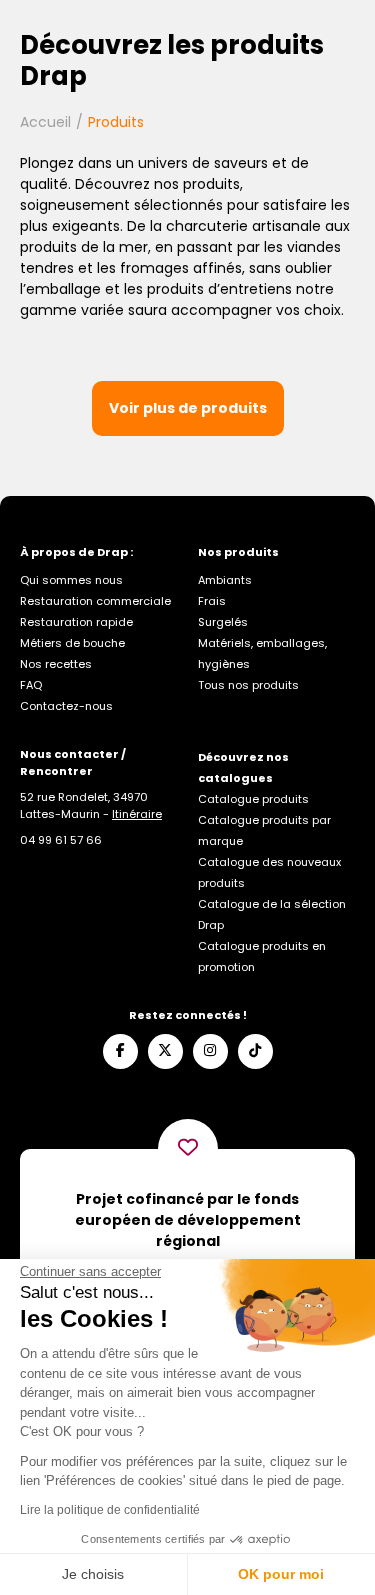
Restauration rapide (76, 622)
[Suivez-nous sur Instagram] (210, 1051)
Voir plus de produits (188, 408)
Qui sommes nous (71, 580)
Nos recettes (56, 664)
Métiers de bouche (72, 643)
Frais (212, 601)
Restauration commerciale (95, 601)
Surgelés (223, 622)
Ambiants (225, 580)
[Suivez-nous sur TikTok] (255, 1051)
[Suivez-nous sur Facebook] (120, 1051)
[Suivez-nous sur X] (165, 1051)
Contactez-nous (66, 706)
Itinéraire (137, 814)
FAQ (31, 685)
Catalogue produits (253, 799)
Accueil (45, 122)
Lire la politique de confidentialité (110, 1510)
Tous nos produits (248, 685)
